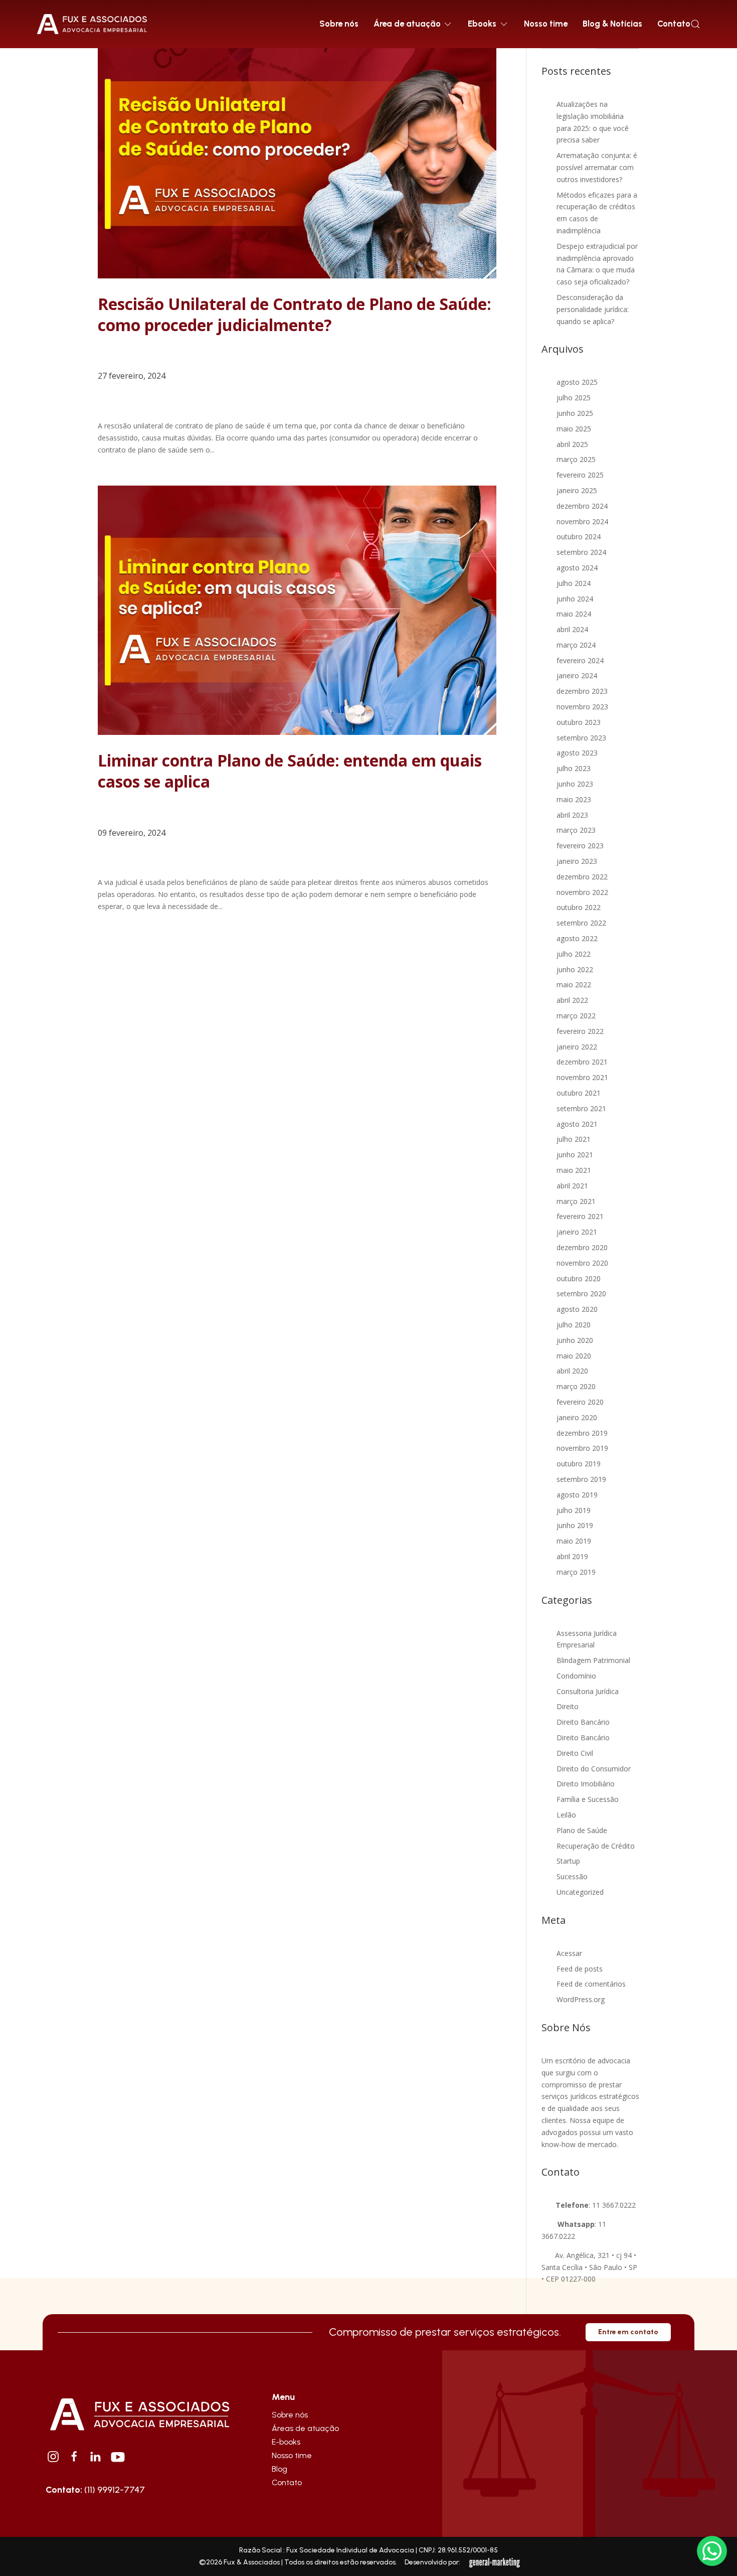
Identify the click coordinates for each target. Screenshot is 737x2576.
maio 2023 (574, 799)
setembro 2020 (581, 1294)
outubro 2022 (579, 907)
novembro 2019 (582, 1448)
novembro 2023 (582, 707)
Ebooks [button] (482, 24)
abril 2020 (572, 1371)
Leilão (566, 1815)
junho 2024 (575, 599)
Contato (674, 24)
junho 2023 (575, 784)
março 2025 (576, 459)
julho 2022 (574, 954)
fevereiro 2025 (580, 475)
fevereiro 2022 (580, 1031)
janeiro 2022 (577, 1047)
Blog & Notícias (612, 24)
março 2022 (576, 1016)
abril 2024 (572, 629)
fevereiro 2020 (580, 1402)
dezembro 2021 (582, 1062)
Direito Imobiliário (586, 1784)
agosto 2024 (577, 568)
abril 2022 (572, 1000)
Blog (280, 2469)
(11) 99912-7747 (95, 2490)
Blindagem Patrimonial (593, 1660)
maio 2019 (574, 1541)
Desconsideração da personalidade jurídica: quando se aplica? (593, 309)
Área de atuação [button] (407, 24)
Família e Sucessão (588, 1799)
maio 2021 (574, 1170)
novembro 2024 (582, 521)
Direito (568, 1706)
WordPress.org (581, 1999)
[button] (695, 24)
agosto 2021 (577, 1124)
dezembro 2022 (582, 877)
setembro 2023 (581, 738)
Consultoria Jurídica (588, 1691)
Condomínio (576, 1676)
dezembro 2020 (582, 1247)
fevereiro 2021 (580, 1216)
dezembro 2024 (582, 506)
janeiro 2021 (577, 1232)
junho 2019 (575, 1525)
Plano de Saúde (582, 1830)
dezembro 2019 (582, 1433)
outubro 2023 (579, 722)
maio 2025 (574, 429)
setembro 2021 (581, 1108)
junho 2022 (575, 969)
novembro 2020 (582, 1263)
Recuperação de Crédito (596, 1846)
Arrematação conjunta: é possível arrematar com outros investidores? (597, 167)
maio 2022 (574, 984)
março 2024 (576, 645)
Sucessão (572, 1876)
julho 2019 (574, 1510)
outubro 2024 (579, 537)
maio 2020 (574, 1356)
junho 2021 (575, 1155)
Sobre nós (339, 24)
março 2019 (576, 1572)
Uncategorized (580, 1892)
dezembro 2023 (582, 691)
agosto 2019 (577, 1495)
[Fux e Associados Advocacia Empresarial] (139, 2413)
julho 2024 (574, 583)
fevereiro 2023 (580, 846)
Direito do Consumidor (594, 1769)
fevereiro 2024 (580, 660)
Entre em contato (628, 2332)
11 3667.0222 (614, 2205)
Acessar (569, 1953)
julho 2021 (574, 1139)
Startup (568, 1861)
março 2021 (576, 1201)
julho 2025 (574, 398)
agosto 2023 (577, 753)
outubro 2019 (579, 1464)
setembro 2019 (581, 1479)
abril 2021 (572, 1186)
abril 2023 (572, 815)
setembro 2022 (581, 923)
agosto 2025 (577, 382)
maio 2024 (574, 614)
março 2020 (576, 1386)
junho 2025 (575, 413)
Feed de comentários (591, 1984)
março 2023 (576, 830)
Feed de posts (580, 1969)
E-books (286, 2442)
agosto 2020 (577, 1309)
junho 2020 (575, 1340)
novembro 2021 (582, 1077)
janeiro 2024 (577, 675)
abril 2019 (572, 1556)
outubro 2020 (579, 1278)
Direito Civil (575, 1753)
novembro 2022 (582, 892)
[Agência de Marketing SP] (495, 2562)
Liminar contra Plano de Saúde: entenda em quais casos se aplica (290, 771)
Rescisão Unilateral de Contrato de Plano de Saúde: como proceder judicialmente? (295, 314)
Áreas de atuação (305, 2428)
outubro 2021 (579, 1093)
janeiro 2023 (577, 861)
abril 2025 (572, 444)
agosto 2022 (577, 938)
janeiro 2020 (577, 1417)
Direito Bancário (583, 1722)
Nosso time (546, 24)
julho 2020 (574, 1325)
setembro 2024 (581, 552)
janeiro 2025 (577, 490)
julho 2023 (574, 768)
